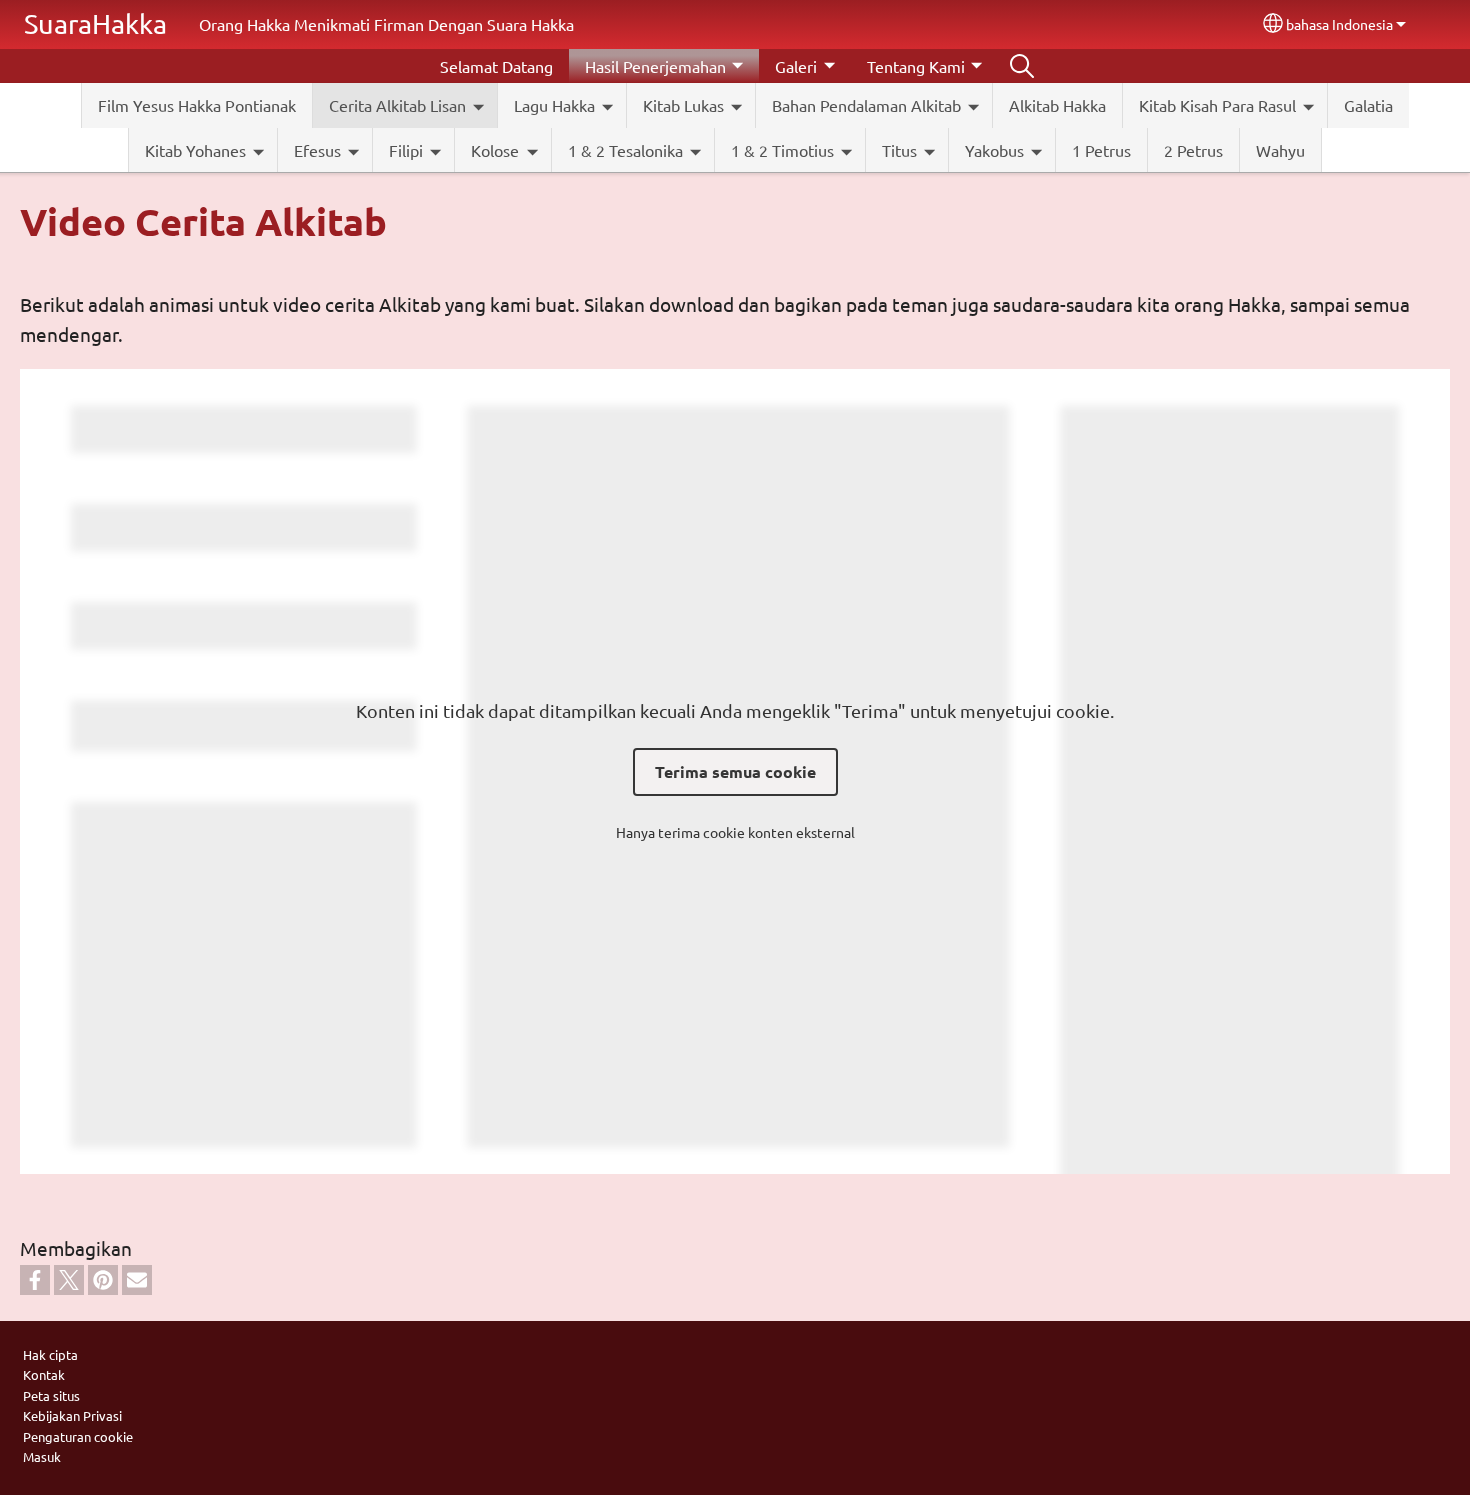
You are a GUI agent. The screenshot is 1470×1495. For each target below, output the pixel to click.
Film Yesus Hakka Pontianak (197, 105)
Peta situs (51, 1395)
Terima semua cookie (735, 771)
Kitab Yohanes (195, 150)
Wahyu (1280, 150)
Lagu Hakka (554, 105)
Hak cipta (50, 1354)
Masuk (42, 1456)
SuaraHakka (95, 23)
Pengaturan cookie (78, 1436)
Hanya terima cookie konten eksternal (735, 832)
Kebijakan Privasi (72, 1415)
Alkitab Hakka (1057, 105)
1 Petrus (1101, 150)
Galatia (1368, 105)
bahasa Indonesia (1339, 24)
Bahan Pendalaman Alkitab (866, 105)
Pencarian (1022, 66)
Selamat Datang (496, 66)
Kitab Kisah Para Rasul (1217, 105)
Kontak (44, 1374)
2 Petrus (1193, 150)
